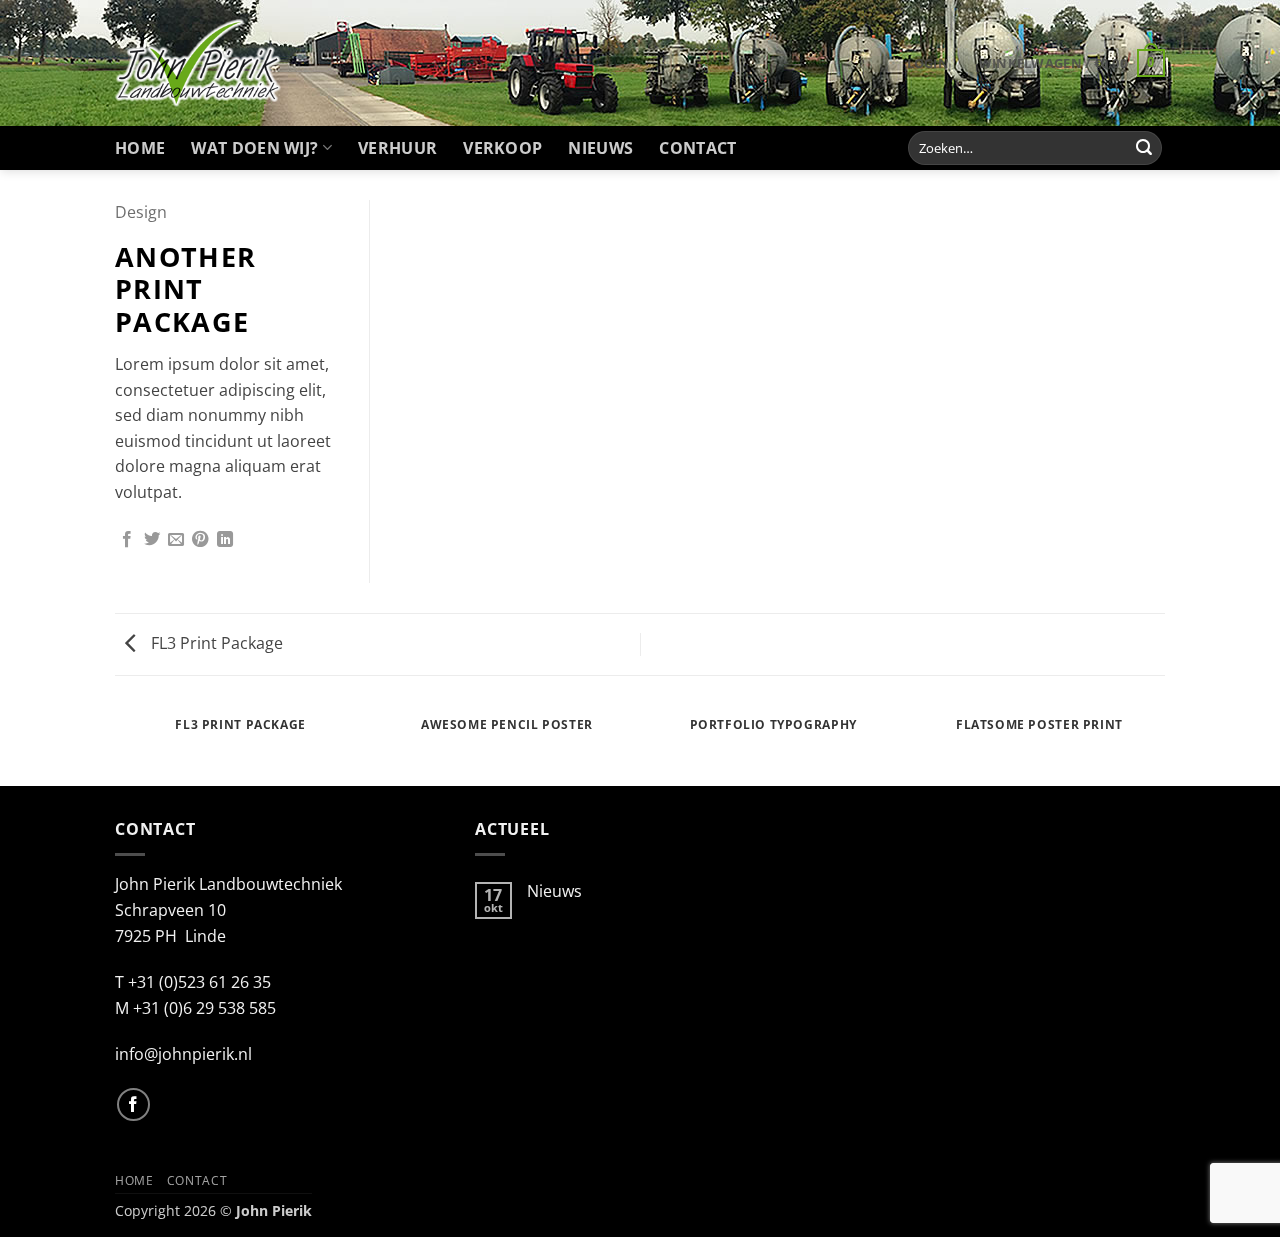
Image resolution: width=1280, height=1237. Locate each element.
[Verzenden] (1144, 148)
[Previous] (119, 744)
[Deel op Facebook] (127, 540)
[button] (928, 63)
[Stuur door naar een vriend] (176, 540)
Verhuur (397, 148)
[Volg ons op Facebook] (133, 1104)
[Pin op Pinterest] (200, 540)
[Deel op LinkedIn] (225, 540)
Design (141, 212)
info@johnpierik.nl (183, 1054)
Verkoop (502, 148)
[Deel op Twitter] (152, 540)
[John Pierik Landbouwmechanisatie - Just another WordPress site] (198, 63)
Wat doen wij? (254, 148)
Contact (697, 148)
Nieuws (600, 148)
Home (140, 148)
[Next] (1162, 744)
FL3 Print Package (215, 643)
